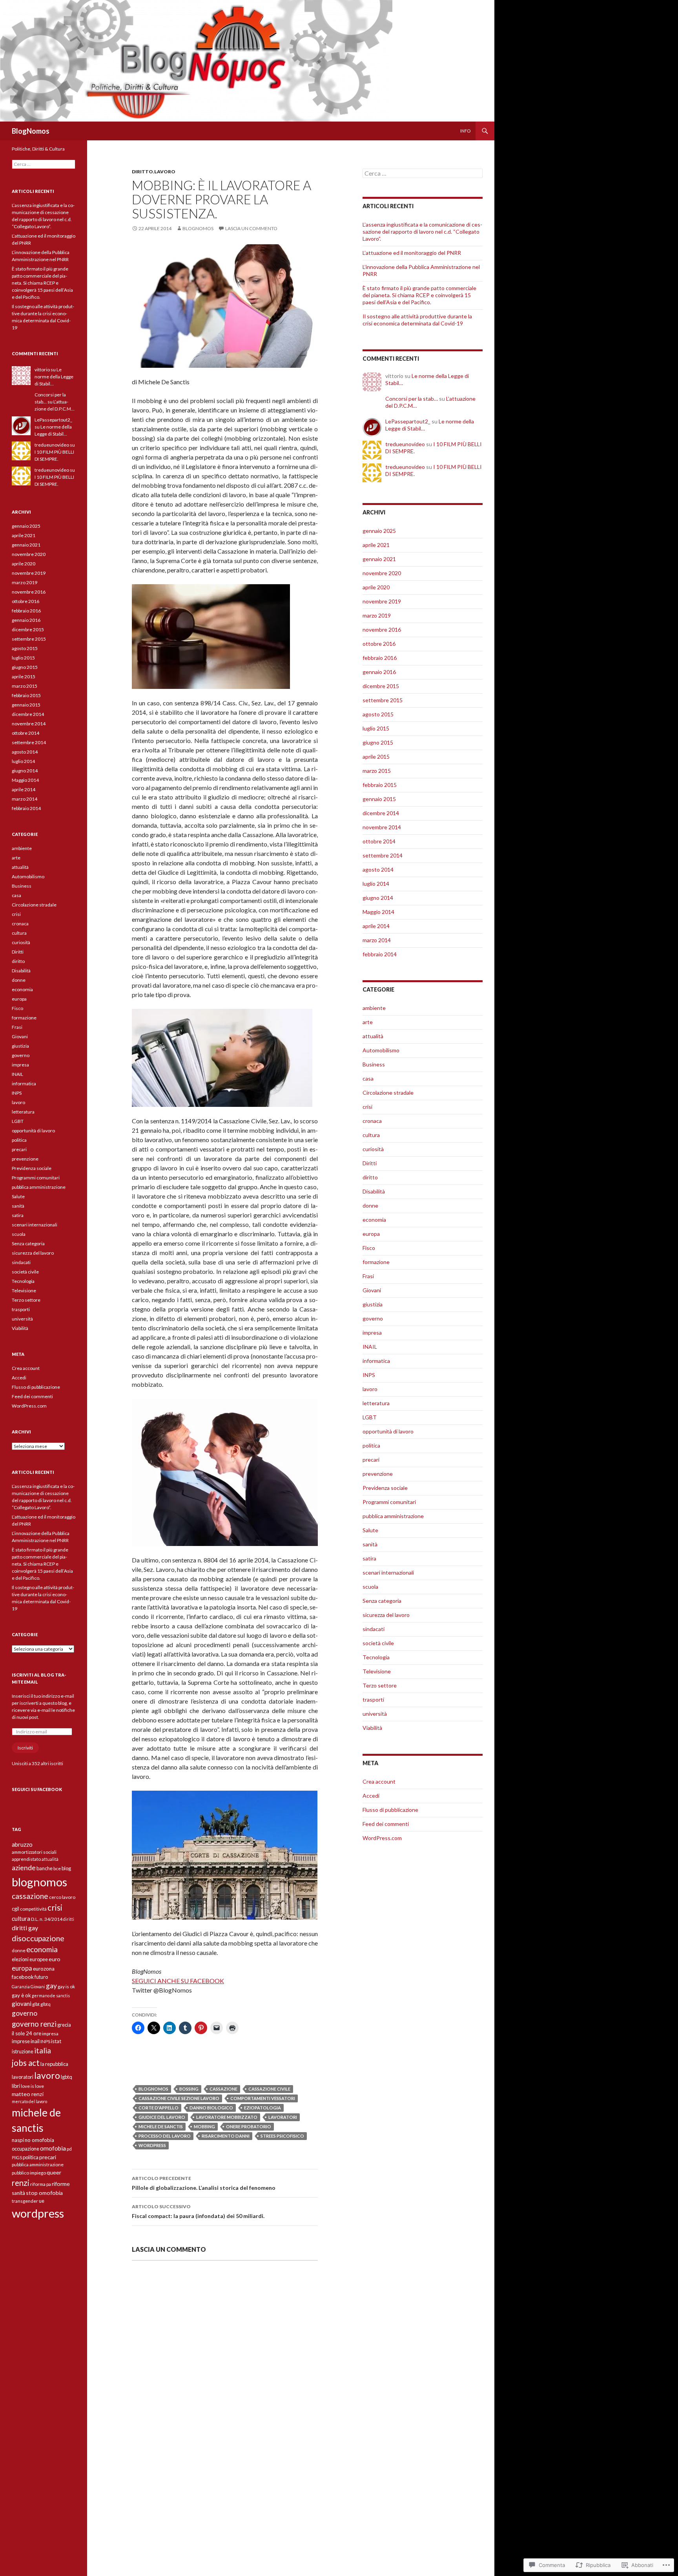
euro (55, 1959)
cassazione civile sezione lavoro (179, 2098)
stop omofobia (44, 2193)
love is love (32, 2086)
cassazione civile (269, 2089)
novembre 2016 (382, 629)
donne (370, 1205)
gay (51, 1986)
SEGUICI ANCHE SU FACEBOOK (178, 1981)
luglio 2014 (376, 884)
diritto (142, 172)
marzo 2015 (377, 771)
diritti (69, 1919)
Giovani (372, 1290)
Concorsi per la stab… (412, 399)
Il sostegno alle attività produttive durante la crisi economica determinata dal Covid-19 (417, 320)
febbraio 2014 (380, 954)
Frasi (368, 1276)
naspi (18, 2140)
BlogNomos (31, 131)
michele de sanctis (161, 2126)
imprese (21, 2041)
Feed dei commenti (386, 1824)
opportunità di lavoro (388, 1431)
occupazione (26, 2149)
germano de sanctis (51, 1996)
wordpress (152, 2145)
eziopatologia (262, 2108)
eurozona (44, 1969)
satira (369, 1558)
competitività (33, 1909)
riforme (61, 2184)
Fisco (369, 1248)
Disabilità (374, 1191)
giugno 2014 (378, 898)
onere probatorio (249, 2126)
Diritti (370, 1163)
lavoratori (283, 2117)
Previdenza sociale (385, 1488)
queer (54, 2172)
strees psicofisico (282, 2136)
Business (374, 1064)
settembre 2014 (383, 855)
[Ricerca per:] (423, 173)
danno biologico (211, 2108)
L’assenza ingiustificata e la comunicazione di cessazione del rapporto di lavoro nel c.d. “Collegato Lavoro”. (422, 232)
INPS (369, 1375)
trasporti (373, 1699)
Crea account (379, 1781)
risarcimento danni (226, 2136)
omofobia (53, 2148)
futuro (41, 1977)
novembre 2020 (382, 573)
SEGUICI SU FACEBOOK (37, 1789)
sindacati (374, 1629)
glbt (36, 2004)
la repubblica (54, 2064)
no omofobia (39, 2140)
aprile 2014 (376, 926)
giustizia (373, 1304)
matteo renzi (28, 2094)
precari (371, 1460)
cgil (15, 1909)
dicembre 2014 (381, 813)
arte (368, 1022)
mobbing (204, 2126)
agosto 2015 (378, 714)
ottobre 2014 (379, 841)
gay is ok (66, 1986)
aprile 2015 (376, 757)
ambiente (374, 1008)
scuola (370, 1587)
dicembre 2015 (381, 686)
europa (371, 1234)
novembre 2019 (382, 601)
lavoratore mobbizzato (227, 2117)
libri (16, 2086)
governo (373, 1318)
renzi (21, 2183)
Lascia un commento (251, 228)
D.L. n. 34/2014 (47, 1919)
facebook (23, 1977)
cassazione (223, 2089)
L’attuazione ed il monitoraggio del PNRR (412, 253)
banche (45, 1868)
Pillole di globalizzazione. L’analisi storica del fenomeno (204, 2183)
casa (368, 1078)
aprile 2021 (376, 545)
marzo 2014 (377, 940)
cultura (371, 1135)
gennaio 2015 (379, 799)
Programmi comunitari (389, 1502)
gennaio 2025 (379, 531)
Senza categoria (382, 1601)
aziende (24, 1868)
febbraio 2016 (380, 658)
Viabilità (372, 1728)
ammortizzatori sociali (34, 1852)
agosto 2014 (378, 869)
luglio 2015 (376, 728)
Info (465, 131)
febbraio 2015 (380, 785)
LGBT (370, 1417)
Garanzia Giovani (28, 1986)
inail (35, 2041)
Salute (370, 1530)
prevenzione (378, 1474)
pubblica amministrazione (393, 1516)
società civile (378, 1643)
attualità (373, 1036)
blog (66, 1868)
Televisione (377, 1671)
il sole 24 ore (26, 2033)
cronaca (372, 1121)
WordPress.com (382, 1838)
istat (56, 2041)
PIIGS (17, 2157)
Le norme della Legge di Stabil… (54, 377)
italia (43, 2050)
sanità (370, 1544)
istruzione (23, 2051)
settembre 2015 (383, 700)
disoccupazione (38, 1938)
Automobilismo (381, 1050)
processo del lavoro (165, 2136)
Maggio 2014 (378, 912)
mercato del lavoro (29, 2101)
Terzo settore (380, 1685)
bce (57, 1868)
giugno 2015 (378, 742)
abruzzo (22, 1844)
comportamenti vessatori (263, 2098)
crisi (367, 1107)
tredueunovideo (405, 444)
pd (69, 2149)
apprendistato (26, 1859)
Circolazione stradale (388, 1093)
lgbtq (67, 2077)
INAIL (370, 1347)
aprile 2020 (376, 587)
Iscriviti (25, 1748)
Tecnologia (376, 1657)
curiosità (373, 1149)
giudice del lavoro (162, 2117)
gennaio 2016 (379, 672)
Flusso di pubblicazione (390, 1810)
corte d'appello (159, 2108)
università (375, 1714)
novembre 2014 (382, 827)
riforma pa (41, 2184)
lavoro (165, 172)
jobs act (26, 2063)
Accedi (371, 1796)
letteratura (376, 1403)
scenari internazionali (388, 1572)
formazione (376, 1262)
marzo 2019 (377, 615)
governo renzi (34, 2024)
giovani (22, 2004)
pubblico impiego (29, 2173)
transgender (25, 2201)
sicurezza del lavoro (386, 1615)
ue (42, 2201)
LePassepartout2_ (408, 421)
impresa (372, 1333)
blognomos (198, 228)
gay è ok (21, 1995)
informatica (376, 1361)
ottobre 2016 (379, 644)
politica (371, 1445)
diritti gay (25, 1928)
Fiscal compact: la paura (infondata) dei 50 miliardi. (198, 2211)
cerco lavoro (62, 1897)
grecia (64, 2025)
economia (374, 1220)
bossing (189, 2089)
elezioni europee (30, 1959)
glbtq (46, 2004)
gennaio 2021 (379, 559)
